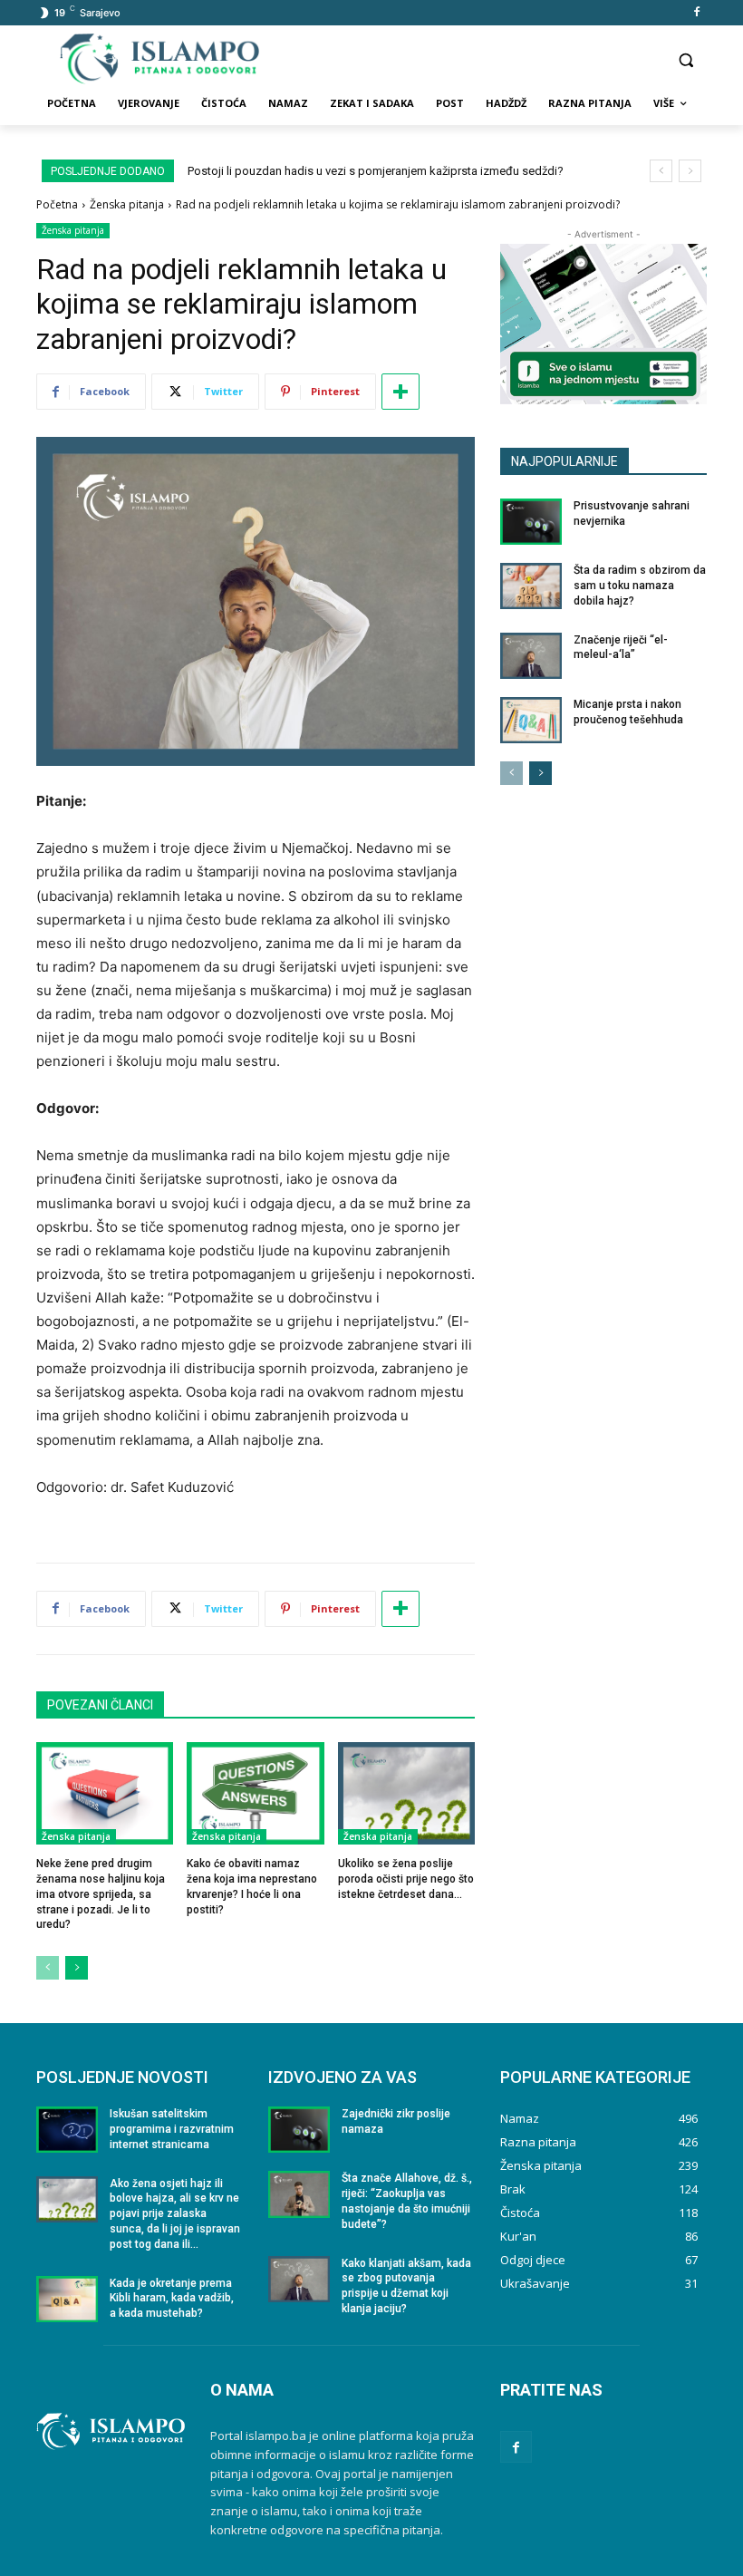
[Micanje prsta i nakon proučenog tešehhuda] (531, 720)
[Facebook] (696, 13)
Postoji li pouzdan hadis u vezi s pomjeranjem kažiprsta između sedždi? (376, 171)
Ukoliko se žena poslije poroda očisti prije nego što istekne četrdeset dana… (406, 1879)
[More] (400, 392)
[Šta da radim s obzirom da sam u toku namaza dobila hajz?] (531, 586)
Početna (57, 204)
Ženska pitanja (127, 204)
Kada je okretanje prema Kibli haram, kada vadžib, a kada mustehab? (172, 2299)
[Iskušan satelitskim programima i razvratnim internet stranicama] (67, 2130)
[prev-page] (48, 1968)
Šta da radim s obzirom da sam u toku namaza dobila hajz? (640, 586)
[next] (690, 171)
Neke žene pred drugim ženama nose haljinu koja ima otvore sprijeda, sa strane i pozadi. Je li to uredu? (101, 1894)
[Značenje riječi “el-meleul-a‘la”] (531, 656)
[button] (685, 59)
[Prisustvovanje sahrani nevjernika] (531, 522)
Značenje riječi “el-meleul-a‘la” (621, 648)
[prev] (661, 171)
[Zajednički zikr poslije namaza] (299, 2130)
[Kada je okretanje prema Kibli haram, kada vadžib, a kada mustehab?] (67, 2299)
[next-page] (77, 1968)
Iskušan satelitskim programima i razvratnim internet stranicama (172, 2129)
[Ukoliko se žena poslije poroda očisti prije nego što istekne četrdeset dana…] (406, 1793)
